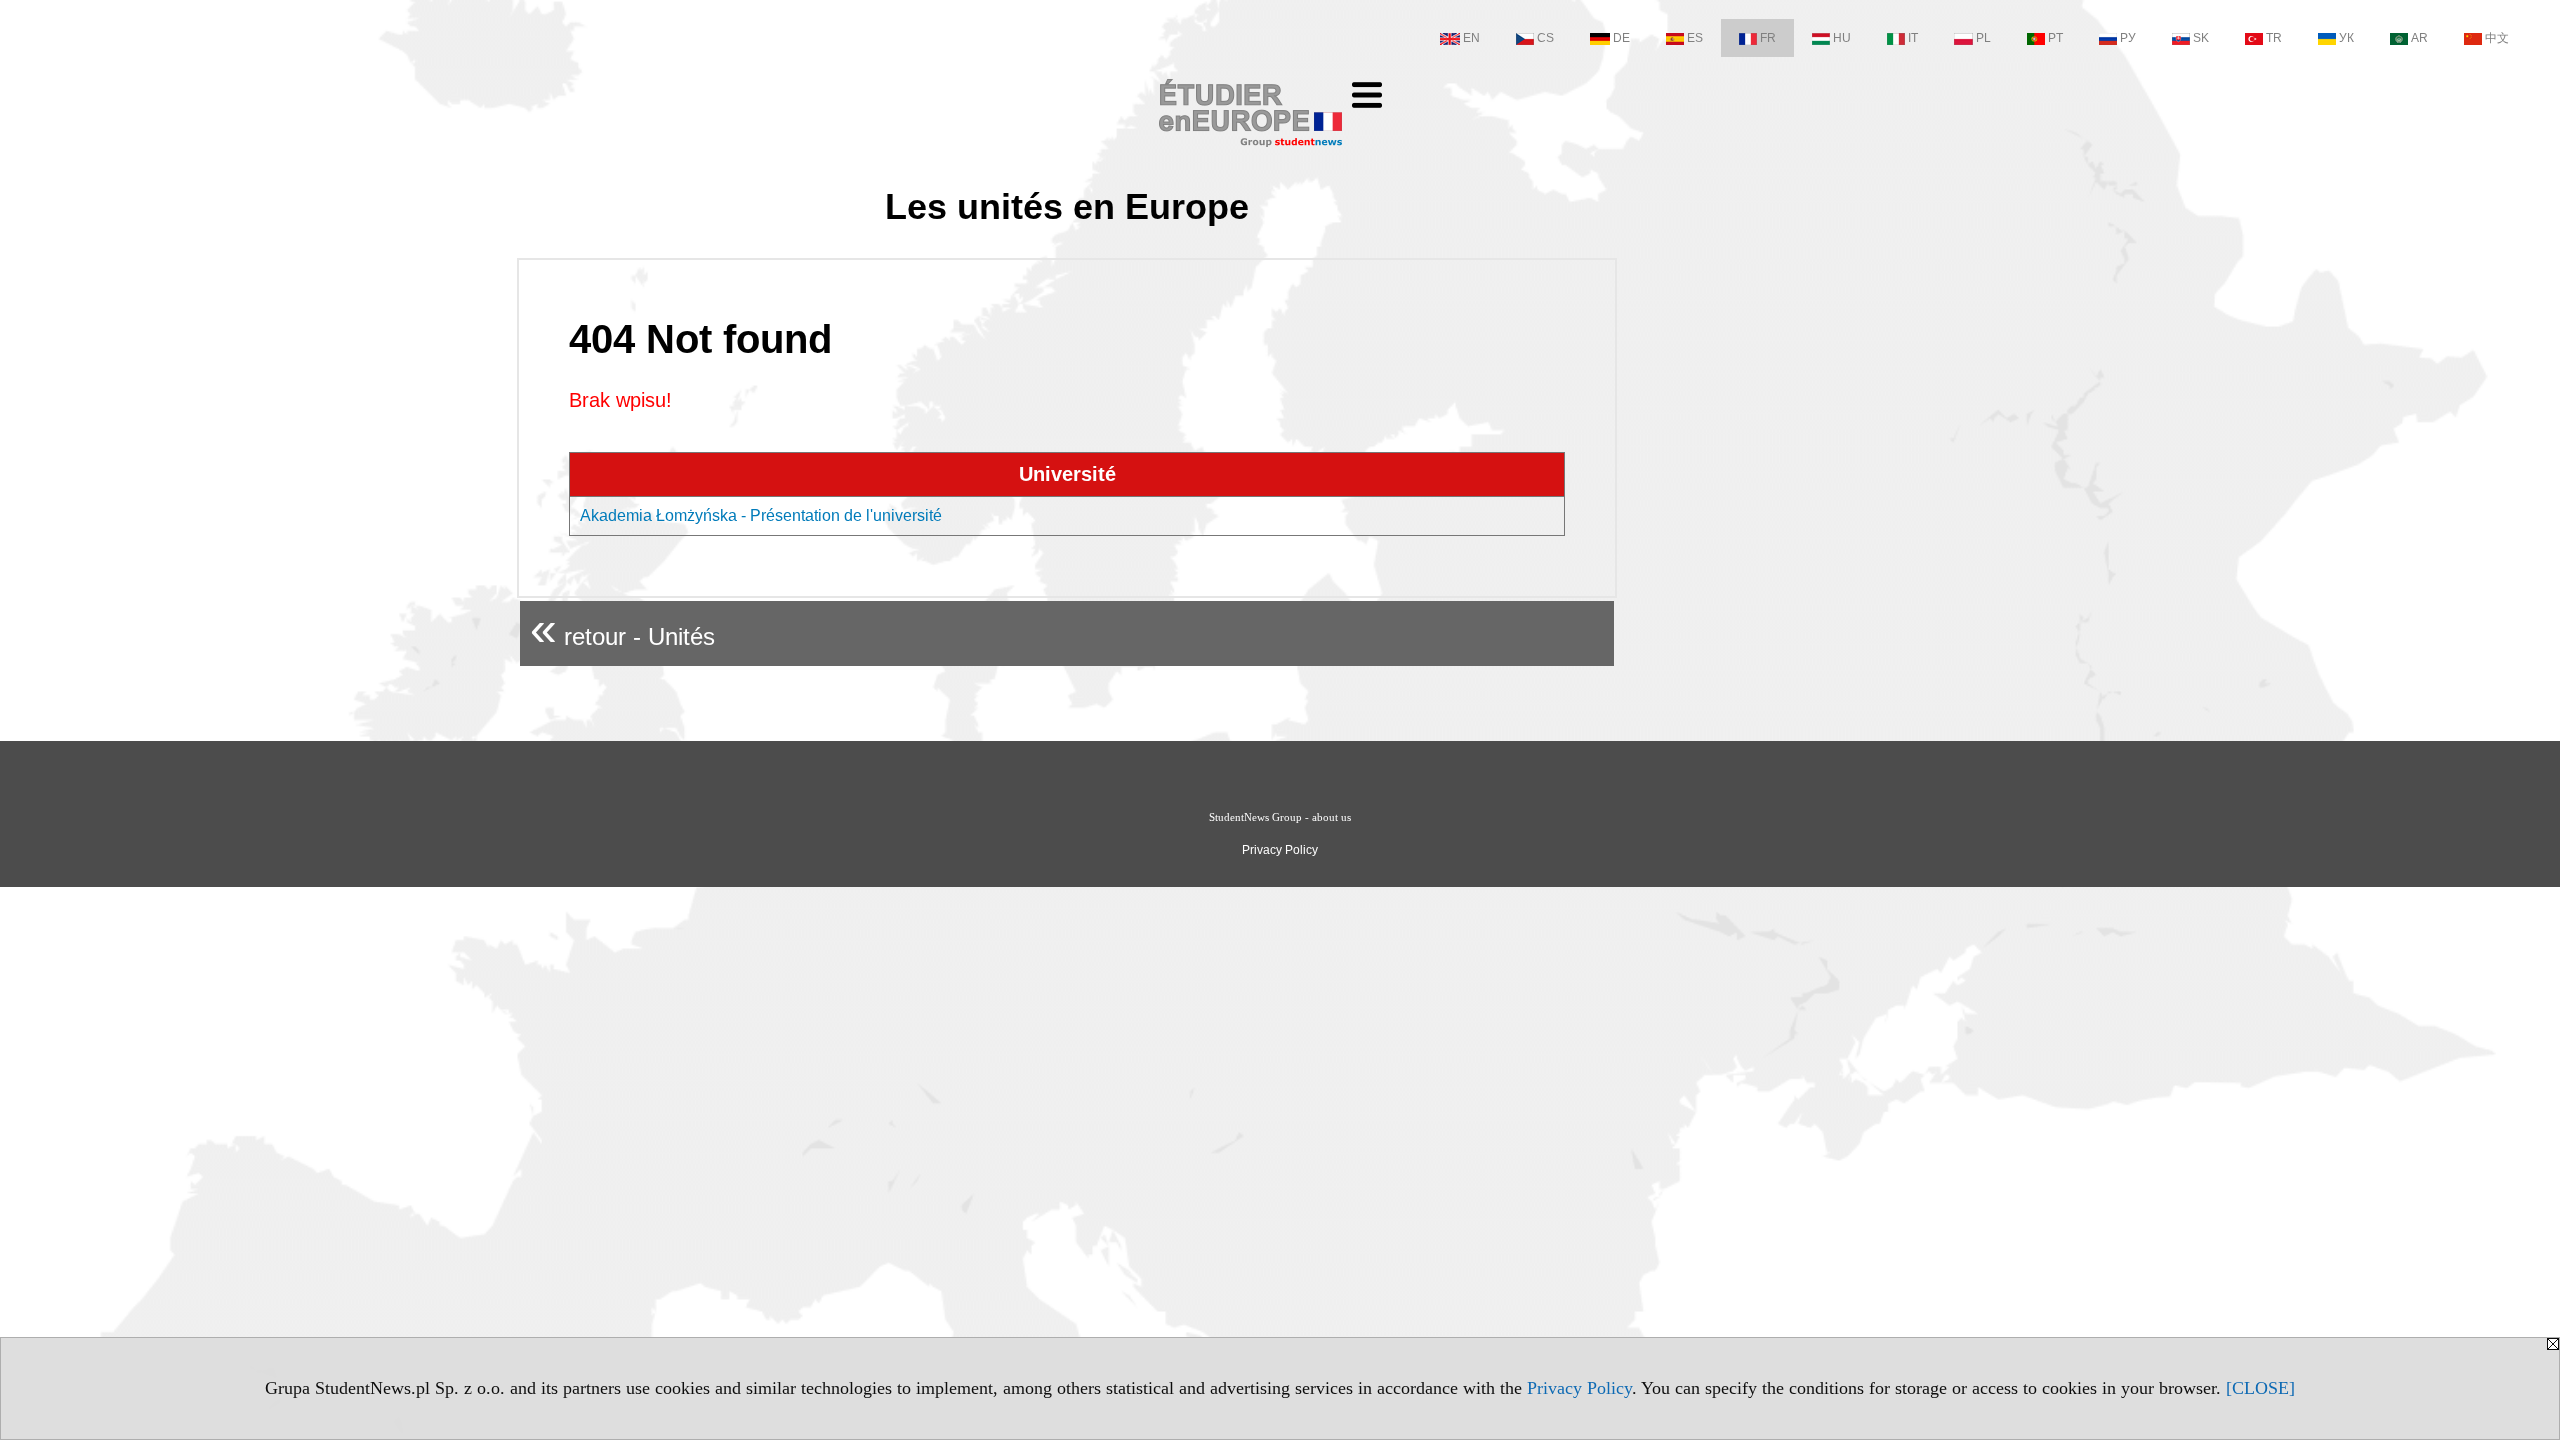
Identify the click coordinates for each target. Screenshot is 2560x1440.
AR (2419, 38)
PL (1983, 38)
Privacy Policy (1579, 1388)
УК (2346, 38)
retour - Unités (622, 628)
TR (2274, 38)
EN (1471, 38)
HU (1842, 38)
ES (1695, 38)
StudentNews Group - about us (1280, 817)
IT (1913, 38)
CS (1545, 38)
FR (1768, 38)
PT (2055, 38)
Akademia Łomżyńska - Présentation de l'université (761, 515)
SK (2201, 38)
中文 (2497, 38)
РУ (2128, 38)
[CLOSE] (2260, 1388)
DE (1621, 38)
